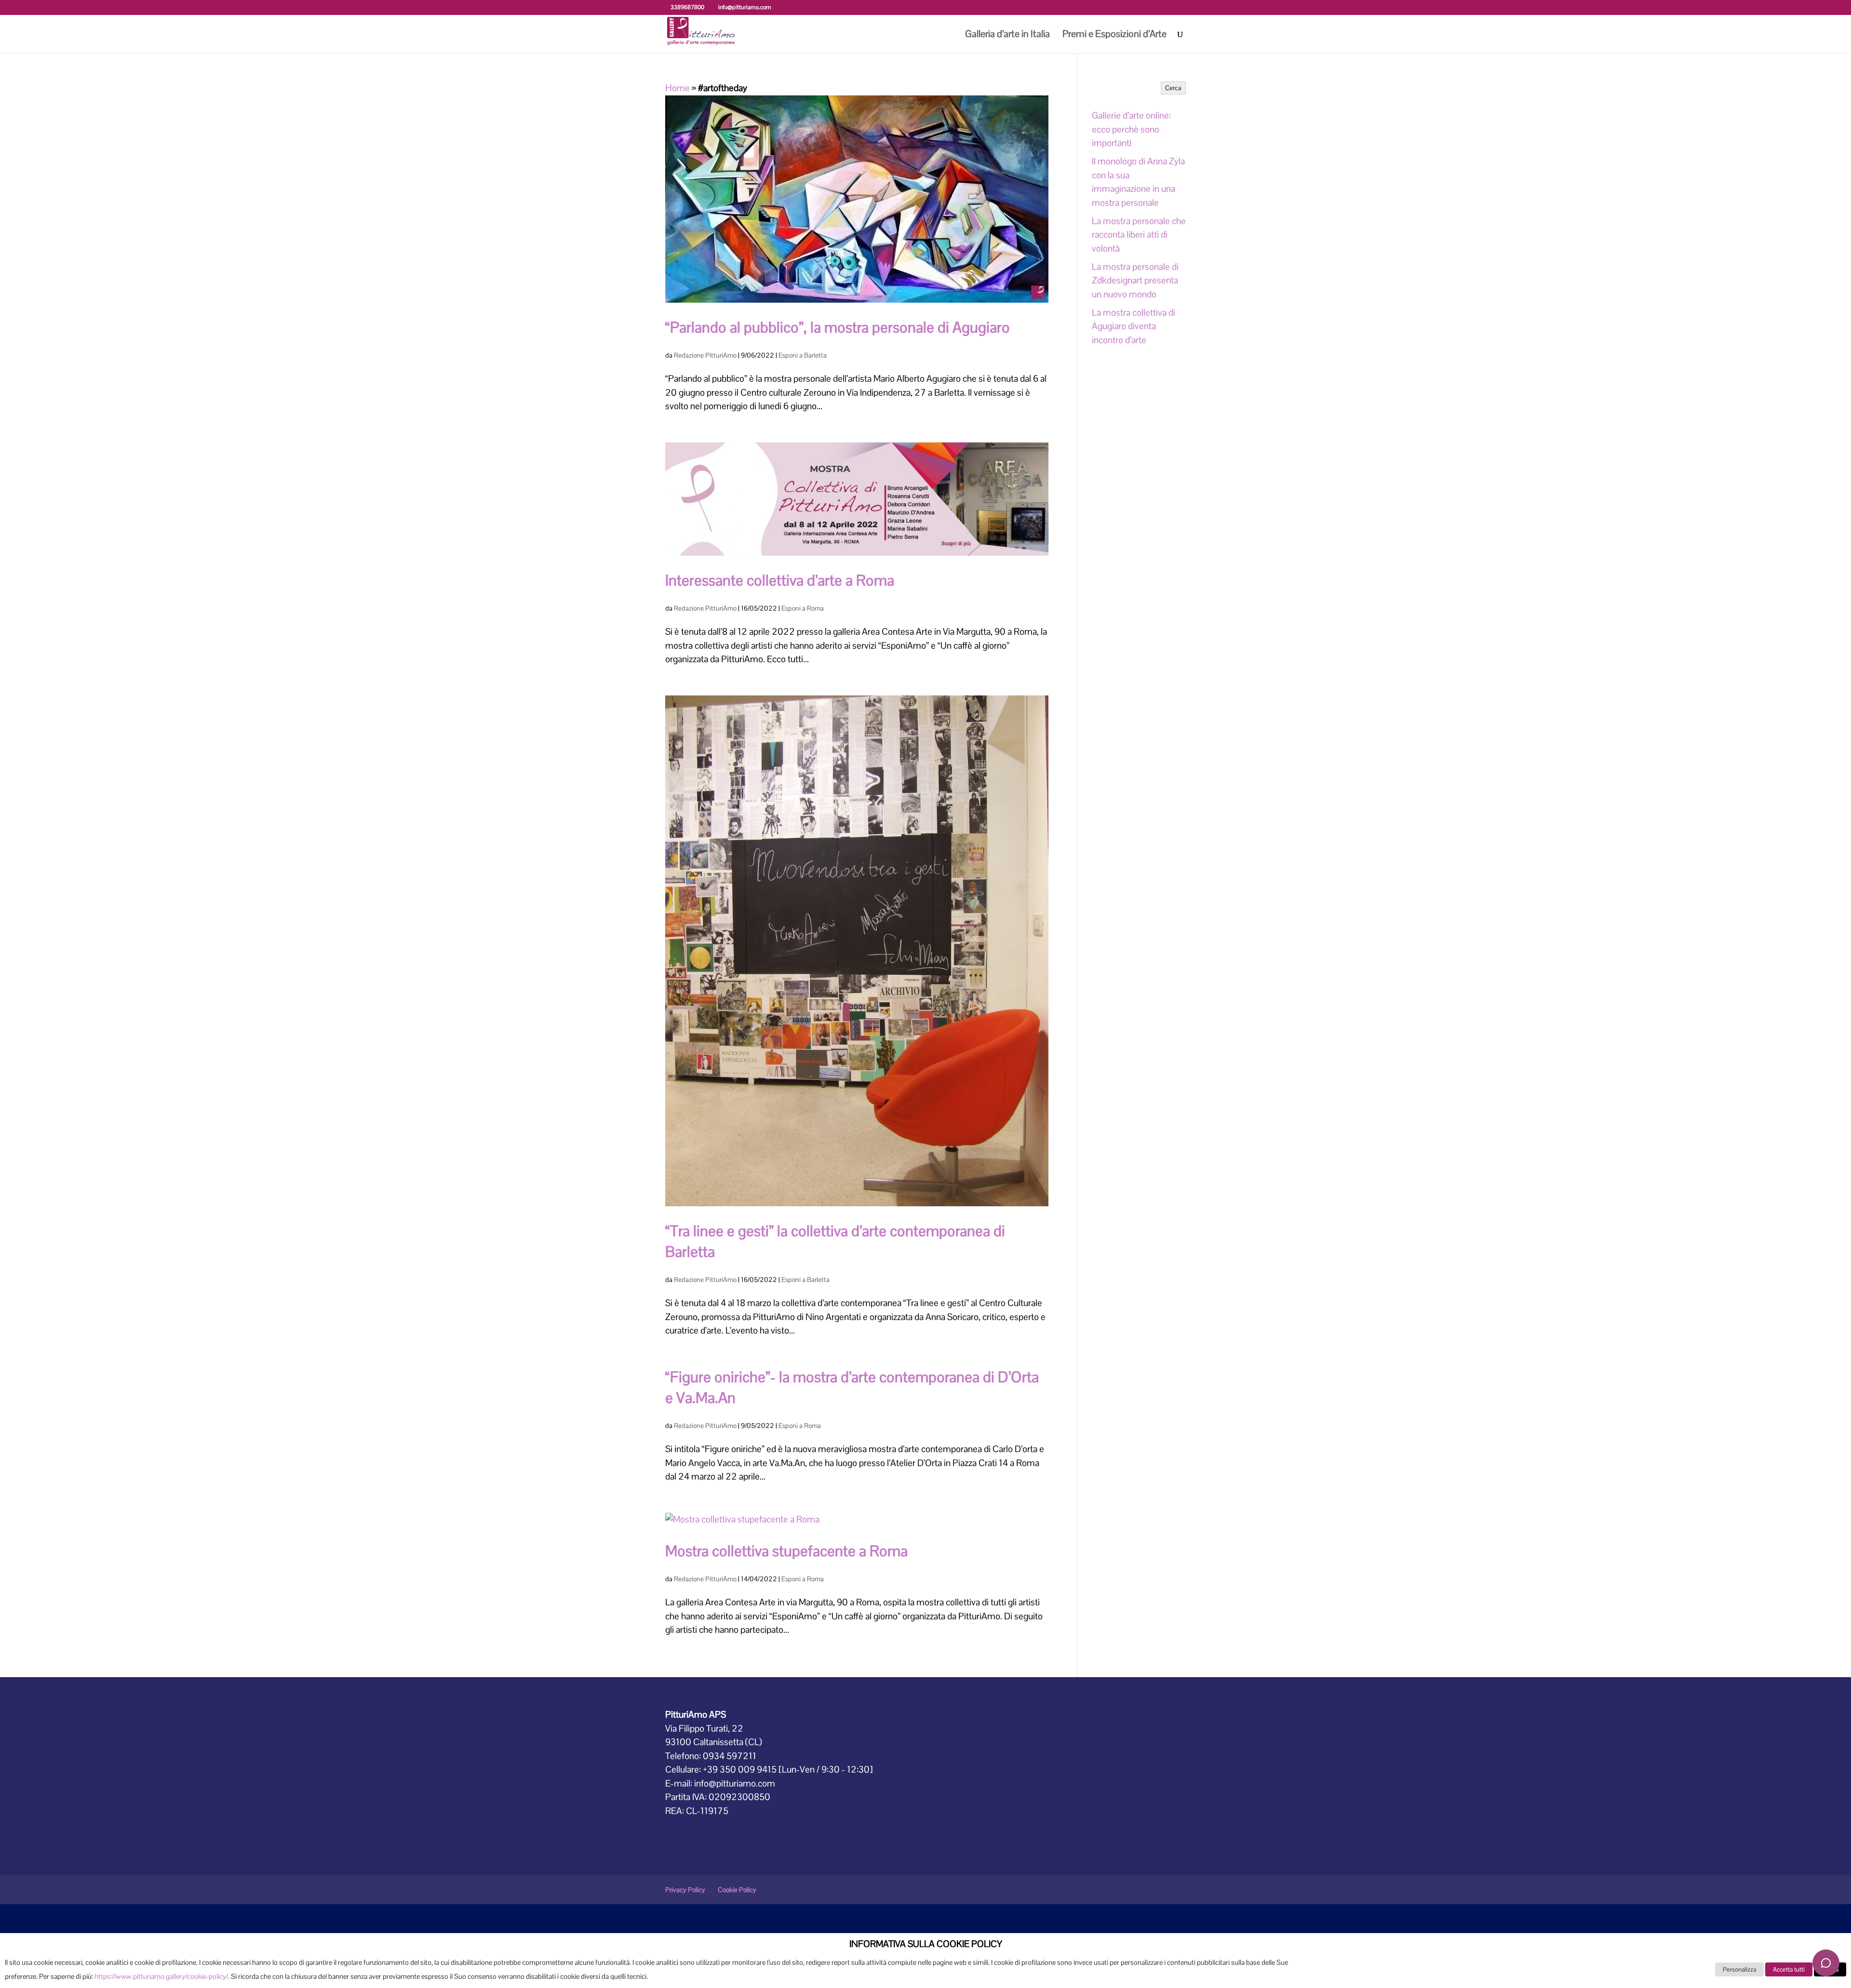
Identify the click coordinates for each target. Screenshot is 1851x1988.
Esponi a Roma (803, 608)
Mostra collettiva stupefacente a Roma (786, 1551)
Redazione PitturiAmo (705, 355)
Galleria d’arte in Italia (1007, 35)
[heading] (925, 1947)
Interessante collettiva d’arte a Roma (780, 580)
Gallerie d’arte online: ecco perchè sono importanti (1131, 129)
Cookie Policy (737, 1890)
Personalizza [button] (1739, 1969)
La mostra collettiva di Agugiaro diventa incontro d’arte (1133, 326)
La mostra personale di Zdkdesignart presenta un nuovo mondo (1135, 280)
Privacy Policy (685, 1890)
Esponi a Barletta (803, 355)
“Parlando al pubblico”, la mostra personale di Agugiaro (838, 327)
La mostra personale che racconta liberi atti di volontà (1139, 235)
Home (677, 88)
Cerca (1173, 88)
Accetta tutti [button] (1789, 1969)
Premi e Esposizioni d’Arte (1114, 35)
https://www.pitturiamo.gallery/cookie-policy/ (161, 1976)
